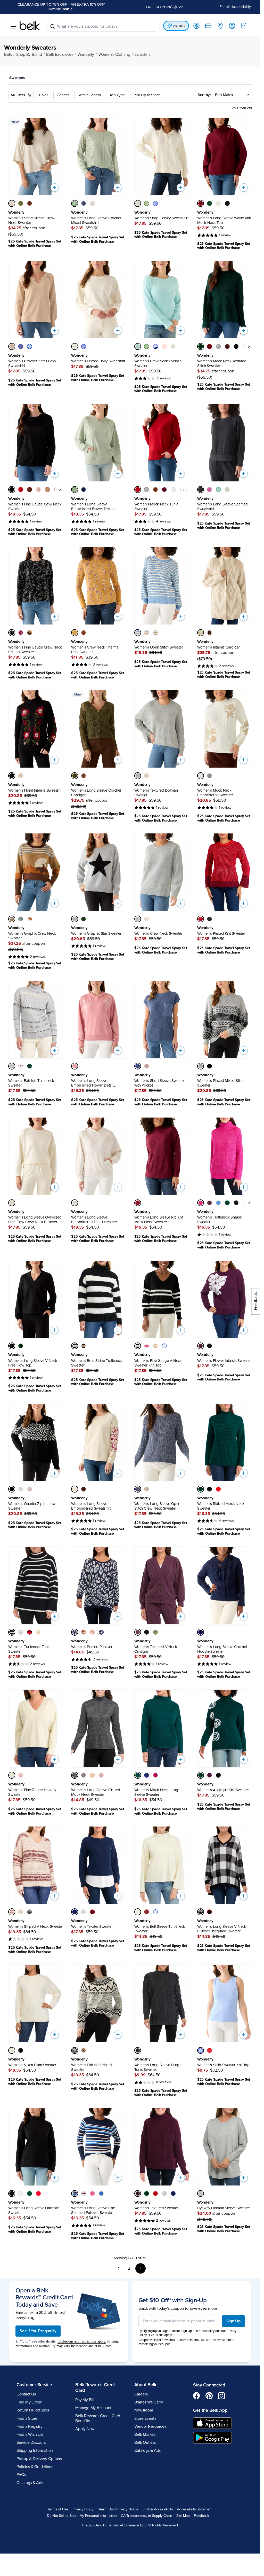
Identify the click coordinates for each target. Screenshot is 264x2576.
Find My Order (29, 2402)
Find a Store (27, 2418)
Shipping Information (35, 2450)
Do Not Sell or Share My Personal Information (82, 2516)
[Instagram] (221, 2396)
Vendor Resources (150, 2426)
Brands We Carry (149, 2402)
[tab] (19, 78)
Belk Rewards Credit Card (96, 2387)
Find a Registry (29, 2426)
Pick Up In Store (147, 95)
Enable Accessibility (235, 7)
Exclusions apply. (161, 2335)
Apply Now (59, 9)
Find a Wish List (30, 2434)
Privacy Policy (83, 2509)
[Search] (53, 26)
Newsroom (144, 2410)
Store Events (145, 2418)
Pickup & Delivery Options (39, 2459)
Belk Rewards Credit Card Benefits (98, 2418)
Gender (63, 95)
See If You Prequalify (38, 2331)
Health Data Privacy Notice (118, 2509)
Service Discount (31, 2442)
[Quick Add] (55, 188)
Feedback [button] (201, 2516)
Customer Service (34, 2385)
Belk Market (145, 2434)
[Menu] (13, 27)
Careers (141, 2394)
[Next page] (141, 2268)
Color (43, 95)
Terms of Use (58, 2509)
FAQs (21, 2475)
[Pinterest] (209, 2396)
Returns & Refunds (33, 2410)
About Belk (145, 2385)
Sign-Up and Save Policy (197, 2331)
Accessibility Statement (195, 2509)
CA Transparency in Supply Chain (147, 2516)
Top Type (117, 95)
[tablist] (130, 78)
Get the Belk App (210, 2410)
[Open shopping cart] (244, 26)
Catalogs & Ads (30, 2483)
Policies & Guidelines (35, 2467)
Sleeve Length (89, 95)
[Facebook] (197, 2396)
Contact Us (26, 2394)
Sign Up (233, 2321)
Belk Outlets (145, 2442)
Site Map (183, 2516)
